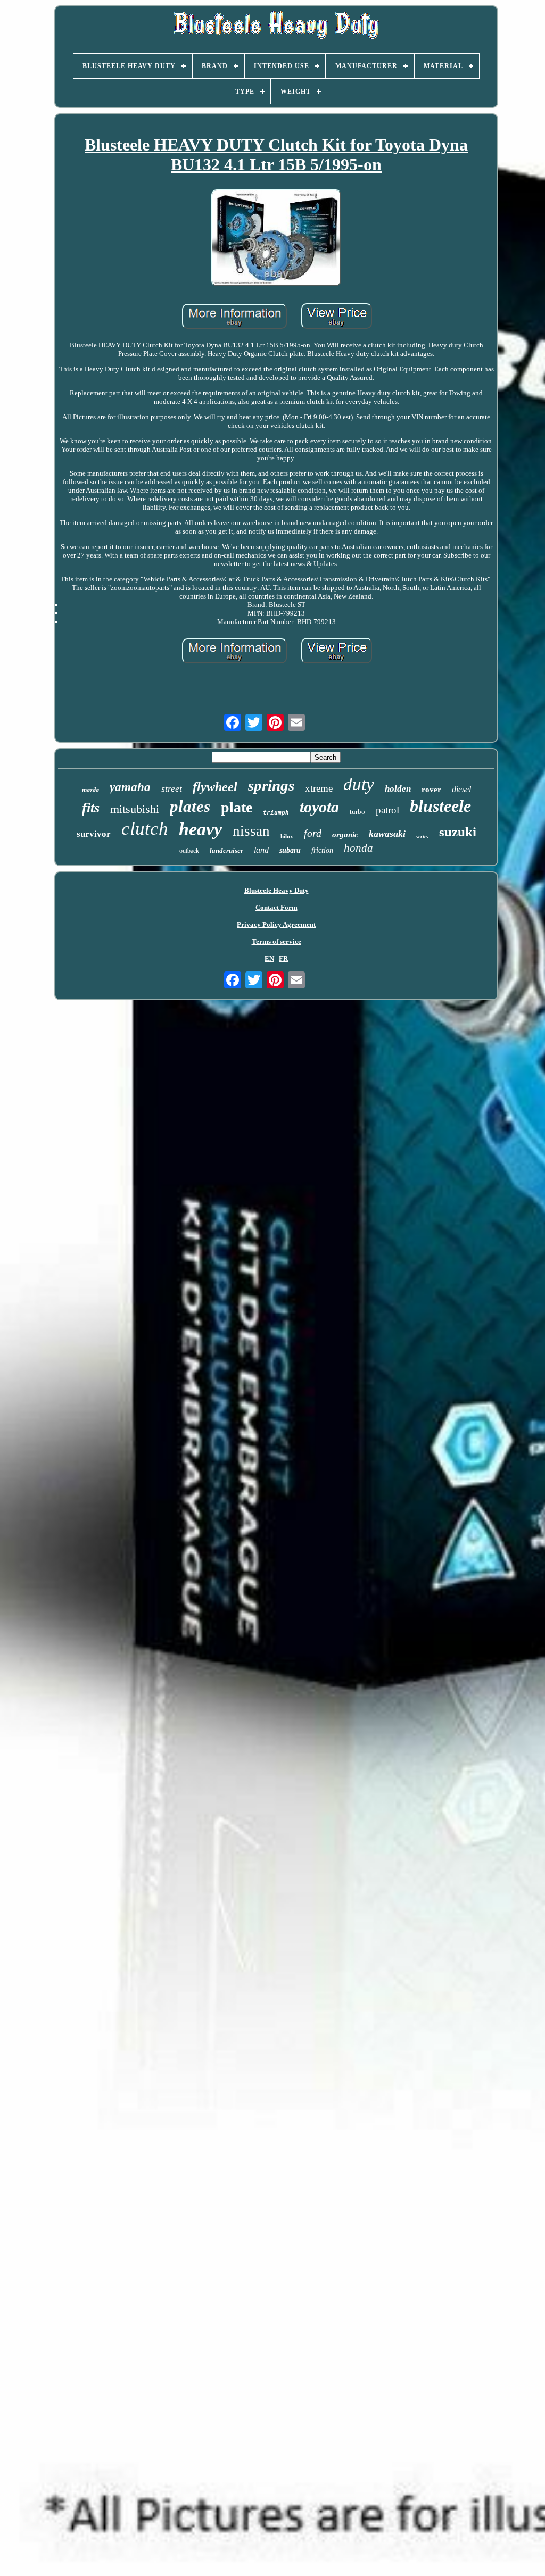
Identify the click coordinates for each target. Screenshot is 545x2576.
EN (269, 958)
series (422, 837)
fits (91, 808)
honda (358, 848)
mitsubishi (135, 809)
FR (283, 958)
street (172, 788)
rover (431, 790)
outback (189, 851)
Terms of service (276, 941)
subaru (290, 850)
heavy (200, 829)
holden (398, 789)
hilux (287, 836)
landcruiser (226, 850)
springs (271, 785)
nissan (251, 831)
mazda (90, 790)
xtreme (319, 788)
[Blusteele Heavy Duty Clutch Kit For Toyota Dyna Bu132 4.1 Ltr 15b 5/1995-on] (276, 239)
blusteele (440, 806)
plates (190, 806)
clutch (145, 829)
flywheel (215, 787)
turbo (357, 812)
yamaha (130, 787)
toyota (319, 807)
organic (345, 835)
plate (237, 807)
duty (359, 784)
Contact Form (276, 907)
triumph (276, 813)
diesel (461, 789)
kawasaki (387, 834)
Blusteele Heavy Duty (276, 890)
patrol (387, 810)
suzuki (458, 832)
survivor (94, 834)
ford (313, 833)
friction (322, 850)
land (261, 850)
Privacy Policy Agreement (276, 924)
